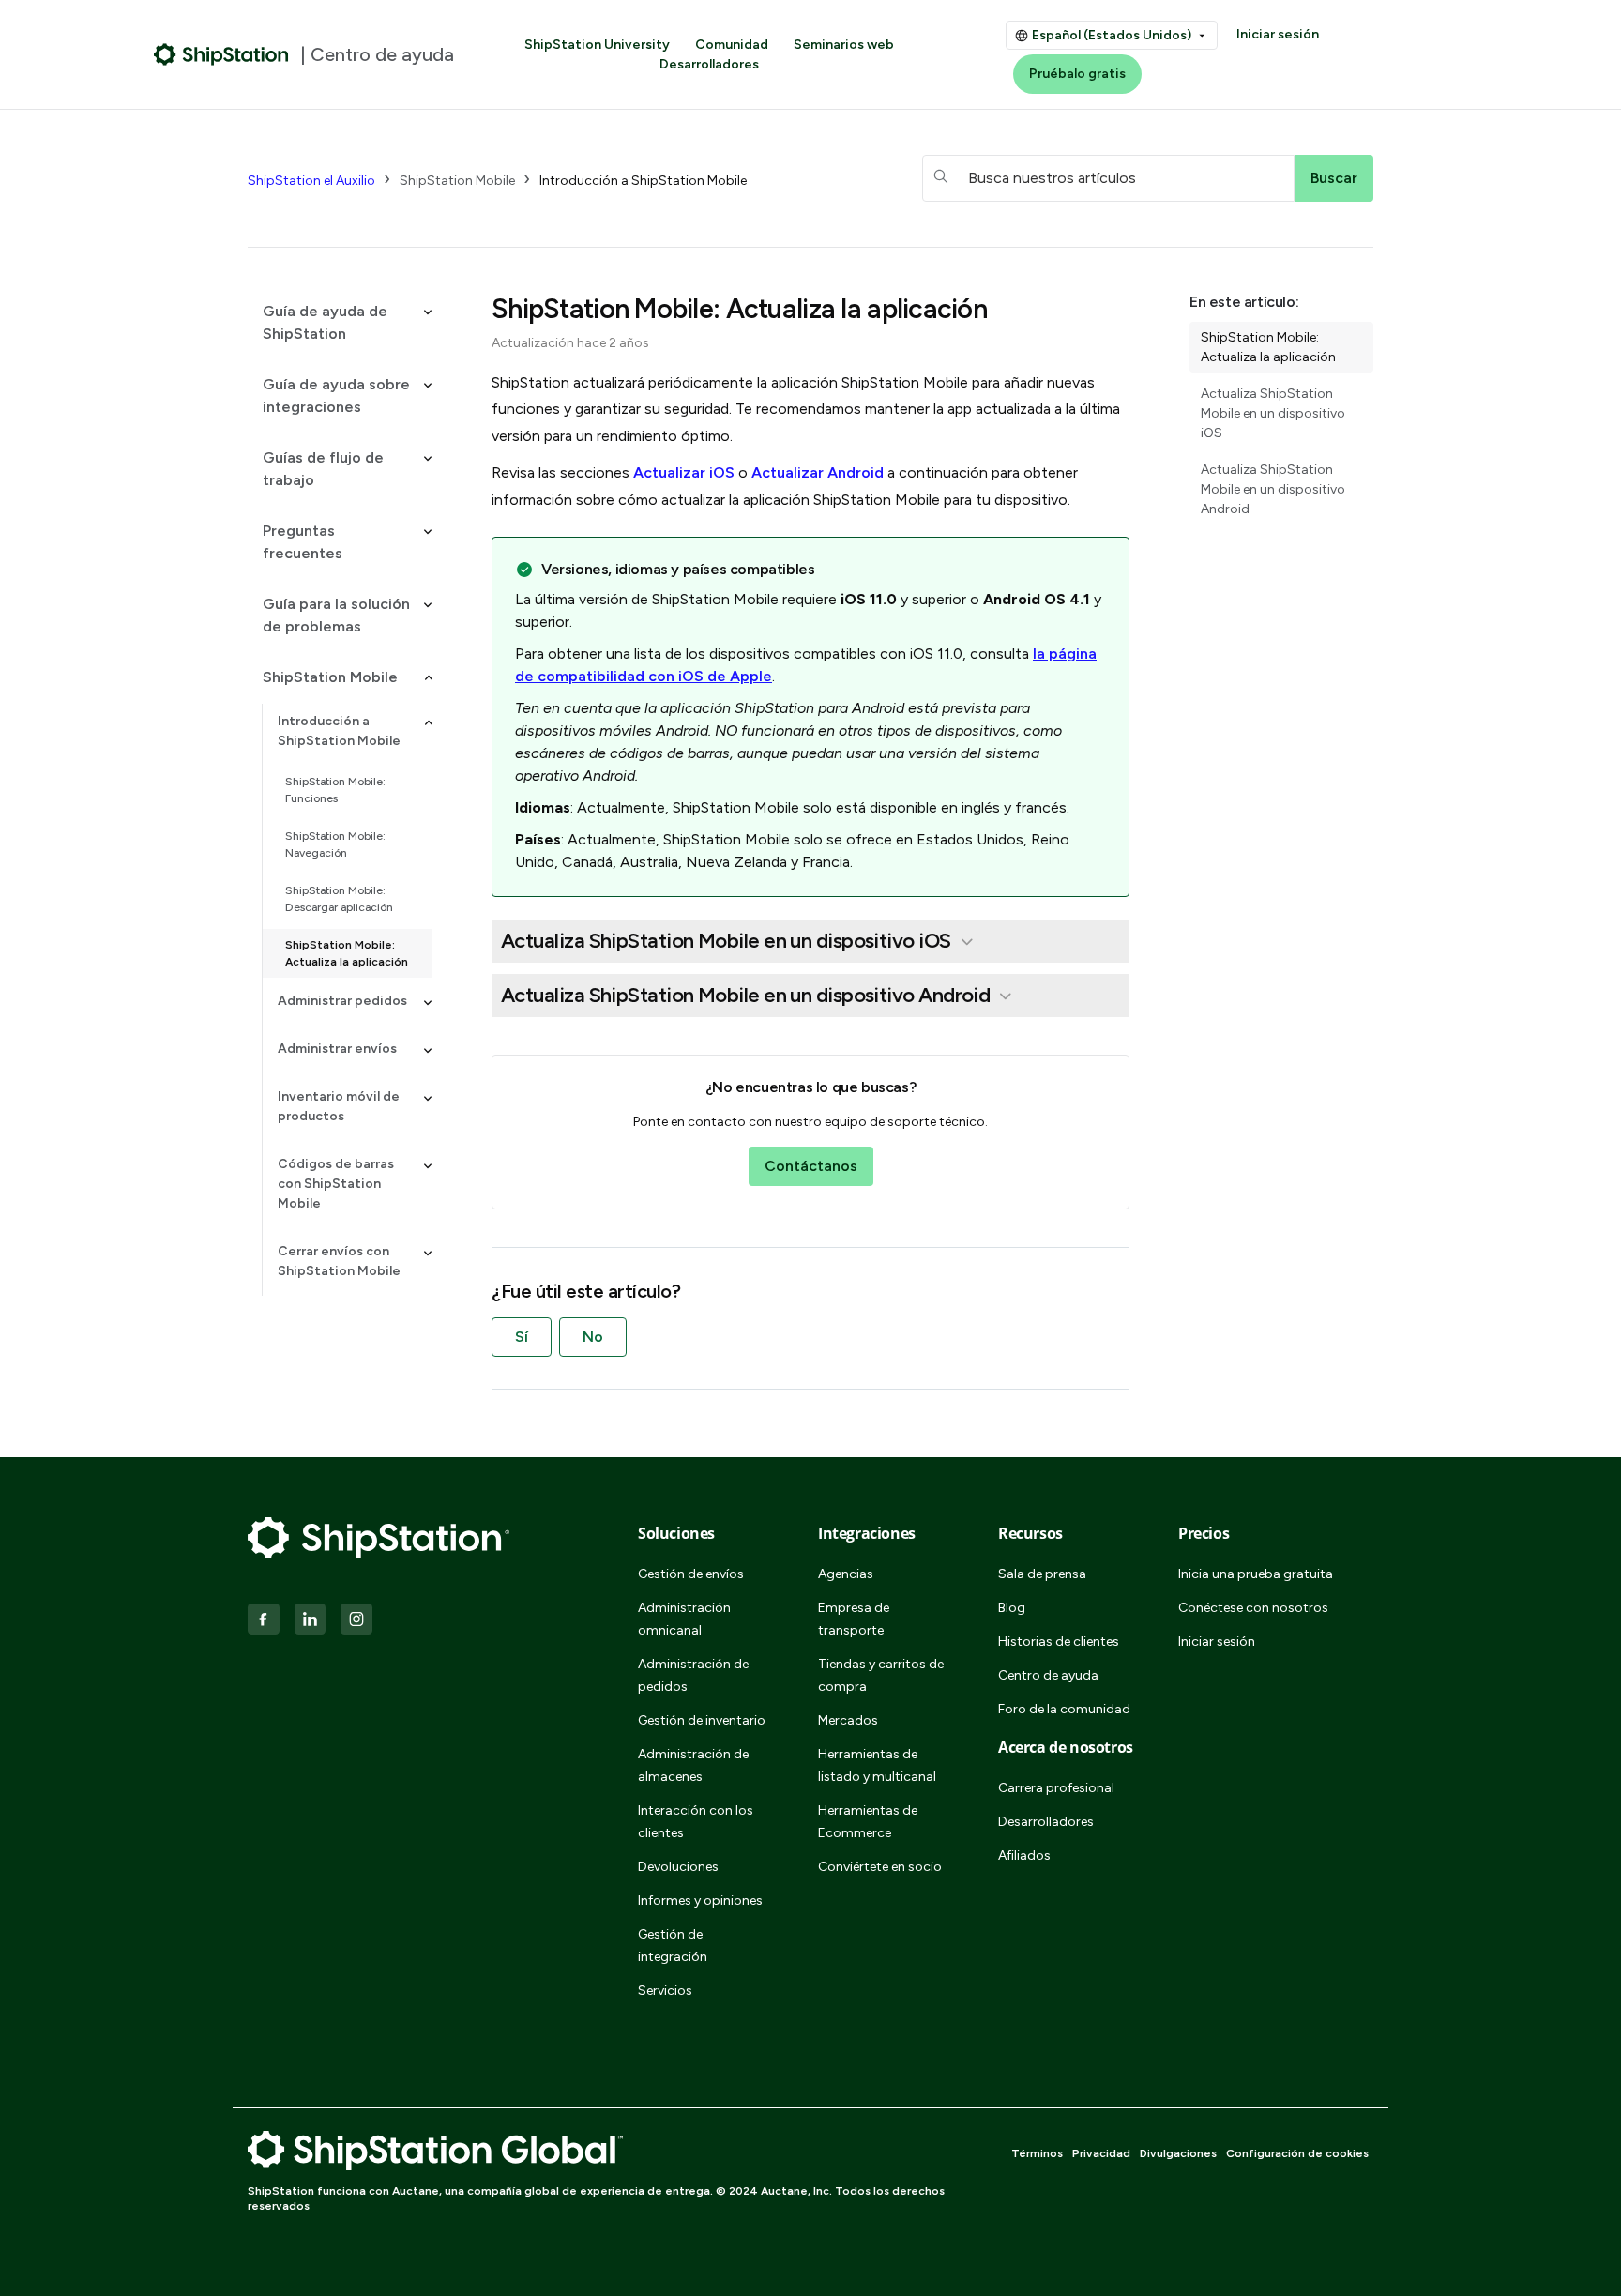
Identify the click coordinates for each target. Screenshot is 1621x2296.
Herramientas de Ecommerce (868, 1822)
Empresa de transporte (854, 1619)
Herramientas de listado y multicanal (877, 1765)
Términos (1037, 2153)
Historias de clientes (1059, 1642)
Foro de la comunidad (1064, 1709)
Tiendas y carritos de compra (881, 1675)
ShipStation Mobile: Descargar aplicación (339, 899)
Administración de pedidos (693, 1675)
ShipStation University (597, 45)
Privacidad (1101, 2153)
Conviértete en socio (880, 1867)
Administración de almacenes (693, 1765)
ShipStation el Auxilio (311, 181)
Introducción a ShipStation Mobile (643, 181)
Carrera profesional (1056, 1788)
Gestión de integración (673, 1946)
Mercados (848, 1720)
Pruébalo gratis (1077, 74)
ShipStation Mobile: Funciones (335, 790)
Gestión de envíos (691, 1574)
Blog (1012, 1608)
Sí (522, 1337)
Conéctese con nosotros (1253, 1608)
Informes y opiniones (700, 1901)
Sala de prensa (1042, 1574)
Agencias (846, 1574)
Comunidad (732, 45)
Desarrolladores (709, 64)
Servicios (665, 1991)
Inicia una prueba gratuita (1256, 1574)
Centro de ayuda (1048, 1675)
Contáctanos (811, 1166)
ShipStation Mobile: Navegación (335, 844)
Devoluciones (678, 1867)
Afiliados (1024, 1855)
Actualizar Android (818, 472)
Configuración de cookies (1297, 2153)
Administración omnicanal (684, 1619)
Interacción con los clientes (696, 1822)
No (593, 1337)
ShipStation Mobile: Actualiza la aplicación (347, 953)
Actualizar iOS (684, 472)
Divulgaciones (1178, 2153)
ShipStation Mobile (457, 181)
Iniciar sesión (1278, 34)
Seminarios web (844, 45)
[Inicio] (221, 54)
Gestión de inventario (702, 1720)
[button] (340, 323)
